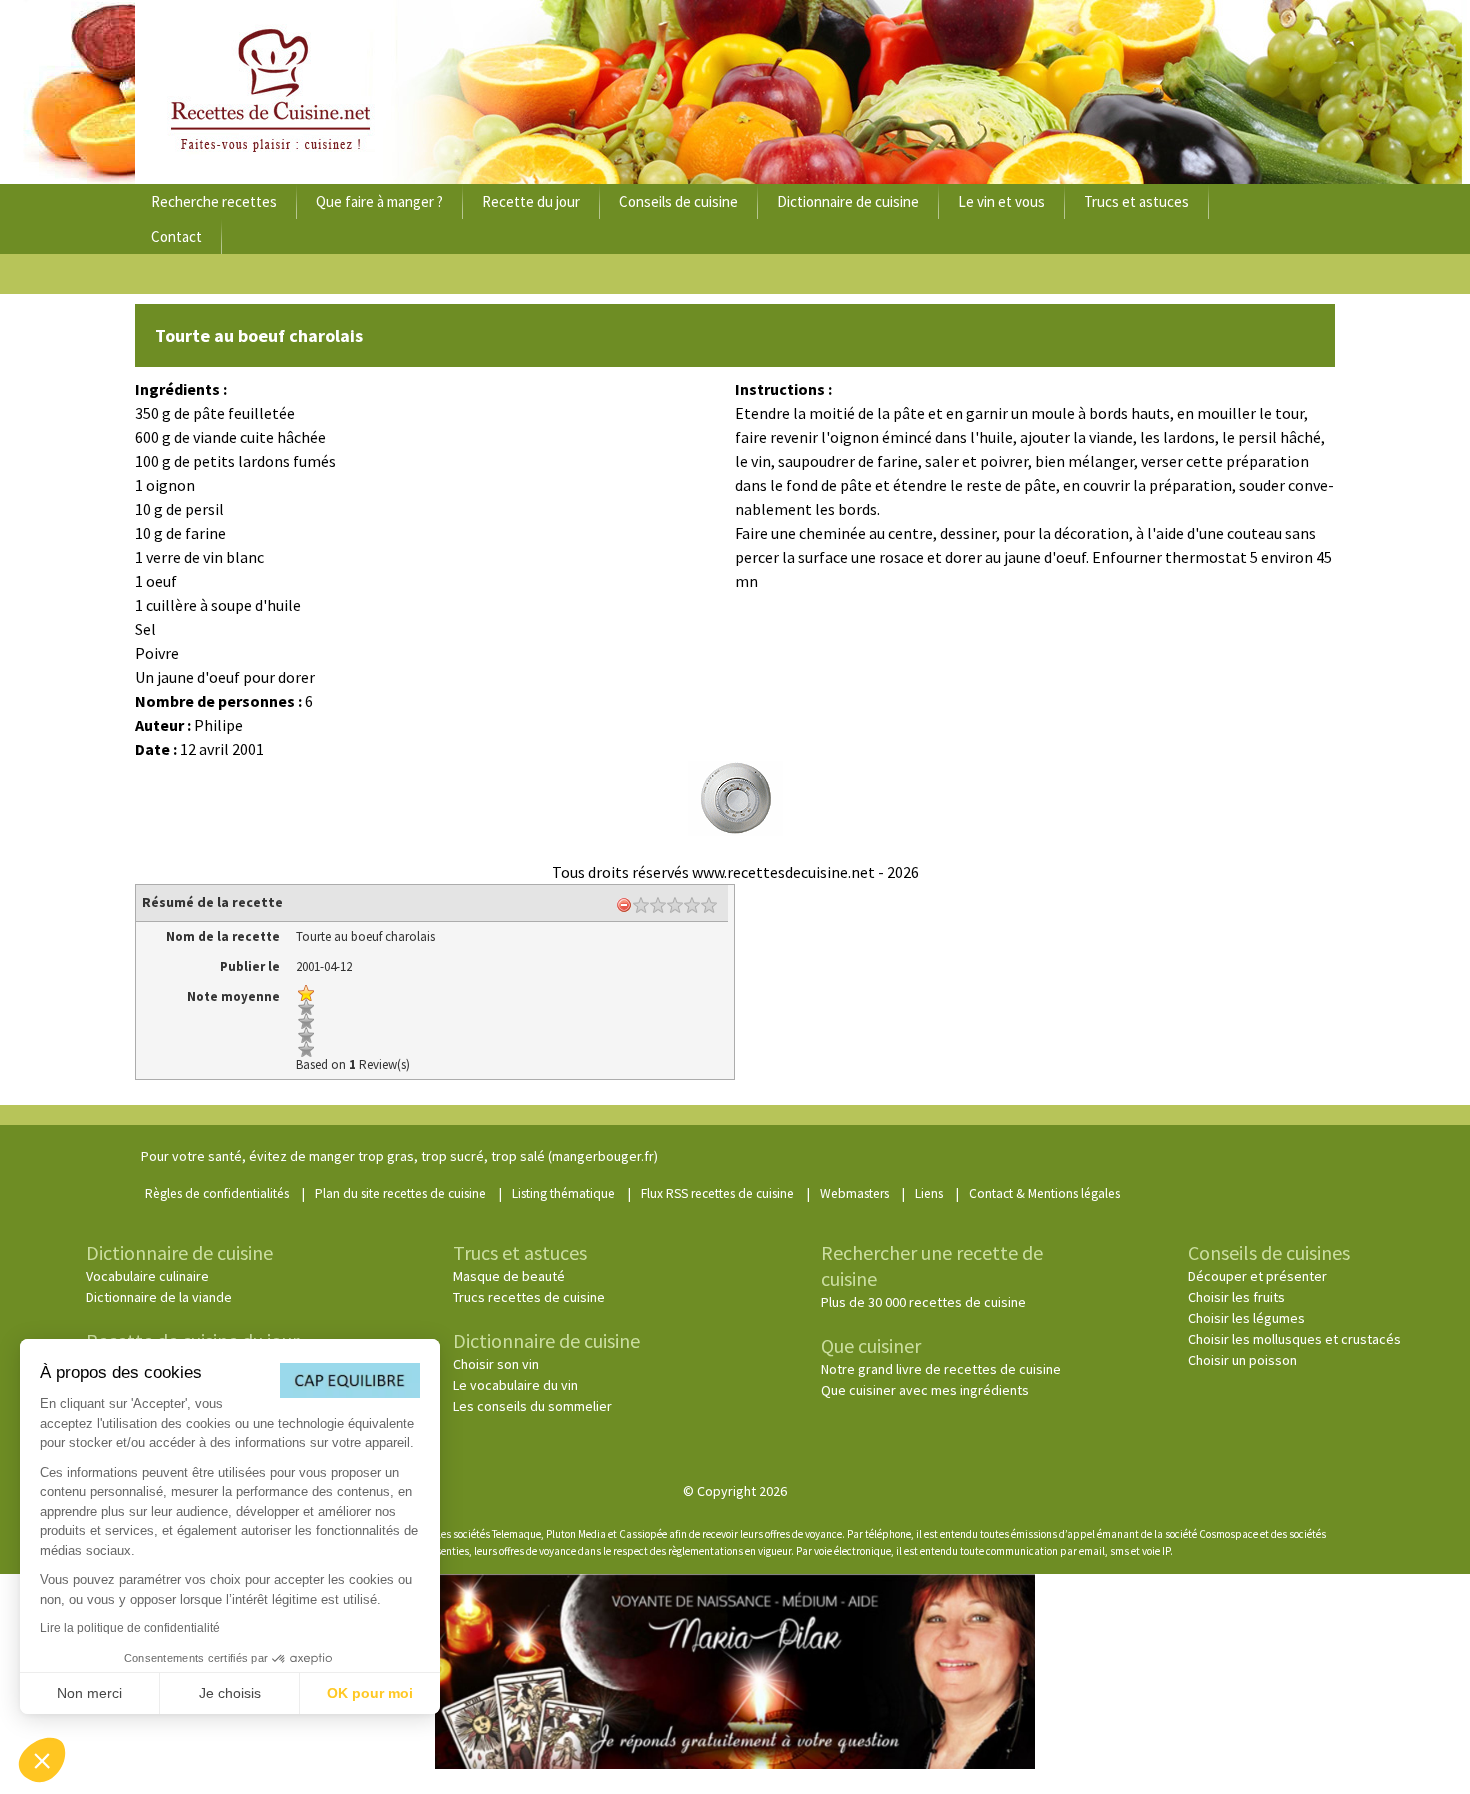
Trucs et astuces (1136, 201)
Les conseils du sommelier (532, 1406)
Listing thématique (563, 1193)
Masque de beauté (509, 1276)
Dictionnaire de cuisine (848, 201)
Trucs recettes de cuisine (529, 1297)
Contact (176, 236)
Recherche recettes (214, 201)
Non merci (89, 1693)
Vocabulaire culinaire (147, 1276)
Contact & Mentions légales (1044, 1193)
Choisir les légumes (1246, 1318)
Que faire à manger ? (379, 201)
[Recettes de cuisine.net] (735, 92)
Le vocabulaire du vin (515, 1385)
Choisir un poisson (1242, 1360)
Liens (929, 1193)
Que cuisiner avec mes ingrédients (925, 1390)
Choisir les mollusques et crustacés (1294, 1339)
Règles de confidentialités (217, 1193)
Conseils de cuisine (678, 201)
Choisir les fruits (1236, 1297)
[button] (42, 1760)
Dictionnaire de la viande (159, 1297)
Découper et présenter (1257, 1276)
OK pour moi (370, 1693)
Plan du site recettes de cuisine (400, 1193)
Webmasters (854, 1193)
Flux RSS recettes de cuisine (717, 1193)
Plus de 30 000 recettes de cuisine (923, 1302)
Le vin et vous (1001, 201)
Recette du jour (531, 201)
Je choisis (230, 1693)
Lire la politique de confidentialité (130, 1628)
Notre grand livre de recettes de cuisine (941, 1369)
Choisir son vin (496, 1364)
